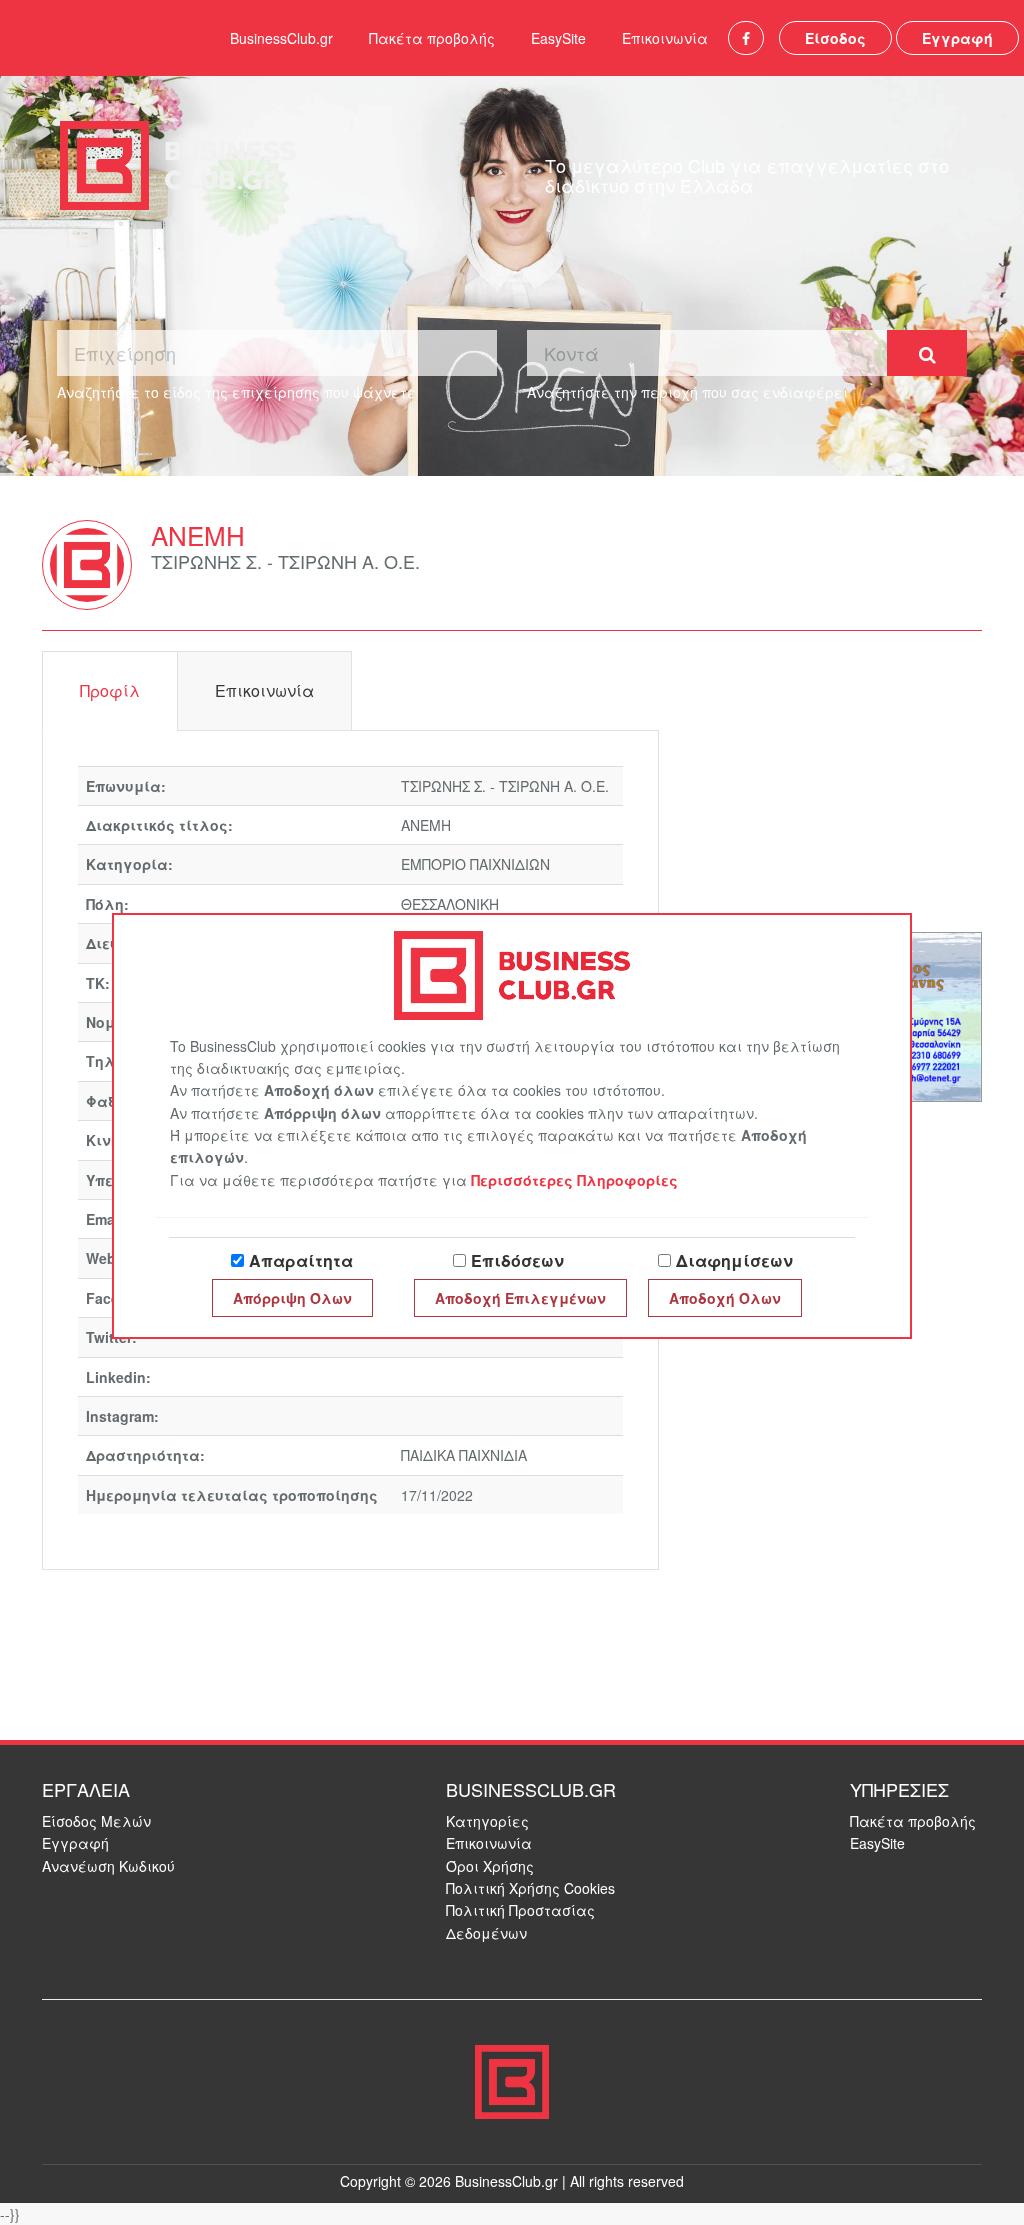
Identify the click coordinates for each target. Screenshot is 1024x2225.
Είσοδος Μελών (96, 1821)
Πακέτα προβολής (432, 38)
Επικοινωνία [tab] (264, 690)
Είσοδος (835, 38)
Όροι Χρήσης (490, 1866)
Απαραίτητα (301, 1260)
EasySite (558, 38)
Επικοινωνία (665, 38)
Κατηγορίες (487, 1821)
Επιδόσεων (517, 1260)
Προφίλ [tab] (110, 690)
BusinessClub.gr (281, 38)
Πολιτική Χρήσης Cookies (530, 1888)
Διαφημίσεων (734, 1260)
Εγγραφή (957, 38)
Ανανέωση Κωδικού (108, 1866)
